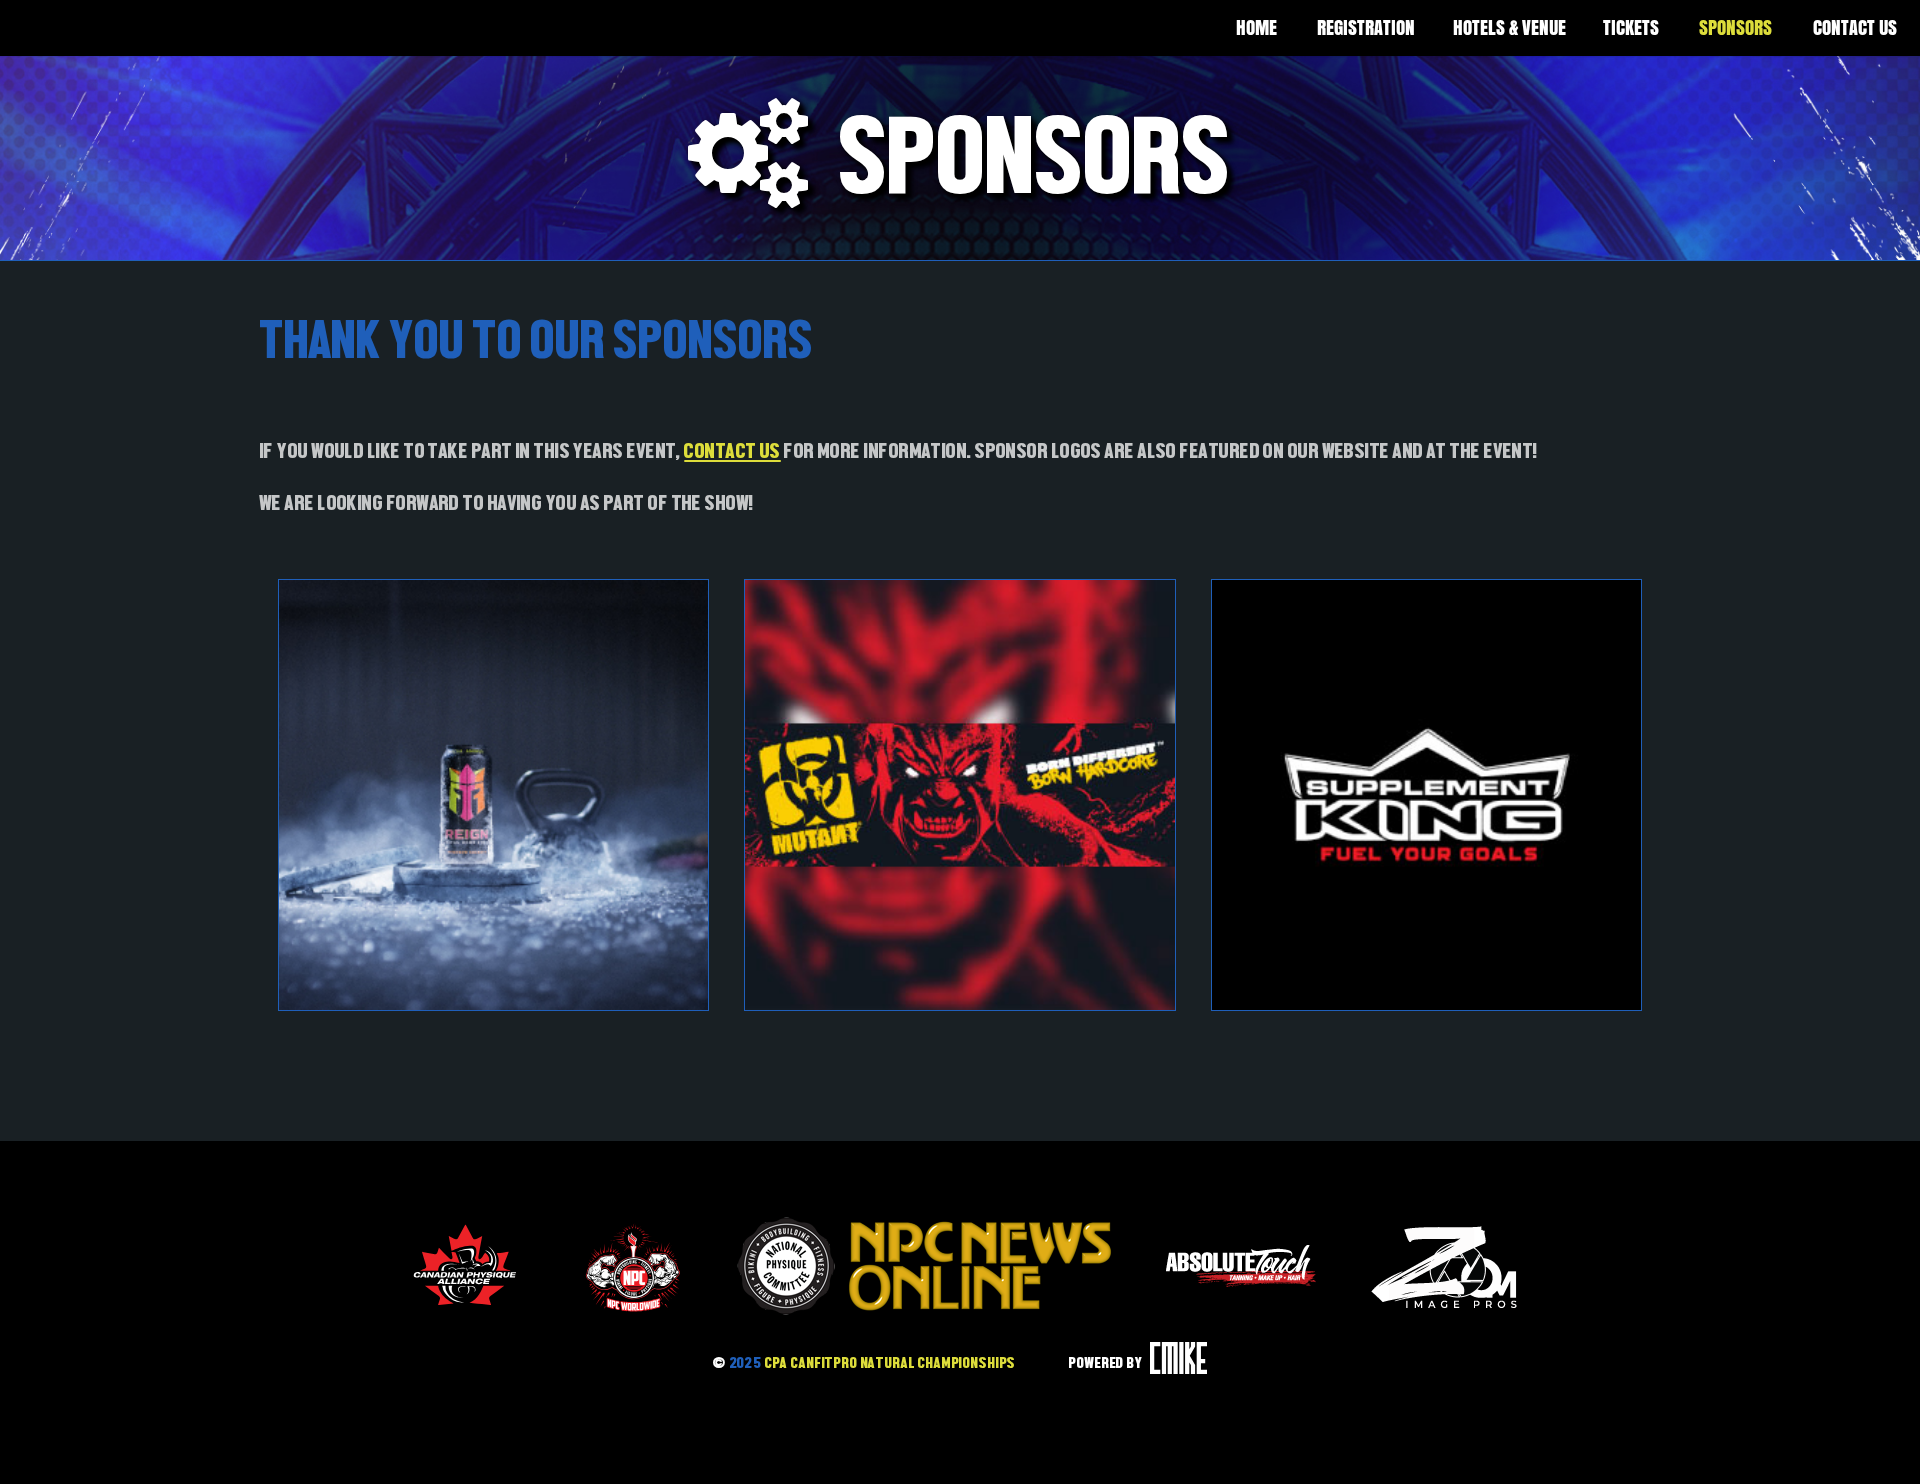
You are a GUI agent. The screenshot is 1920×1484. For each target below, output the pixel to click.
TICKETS (1631, 27)
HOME (1256, 27)
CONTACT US (732, 451)
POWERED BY (1107, 1362)
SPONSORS (1735, 27)
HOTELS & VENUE (1509, 27)
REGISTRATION (1366, 27)
